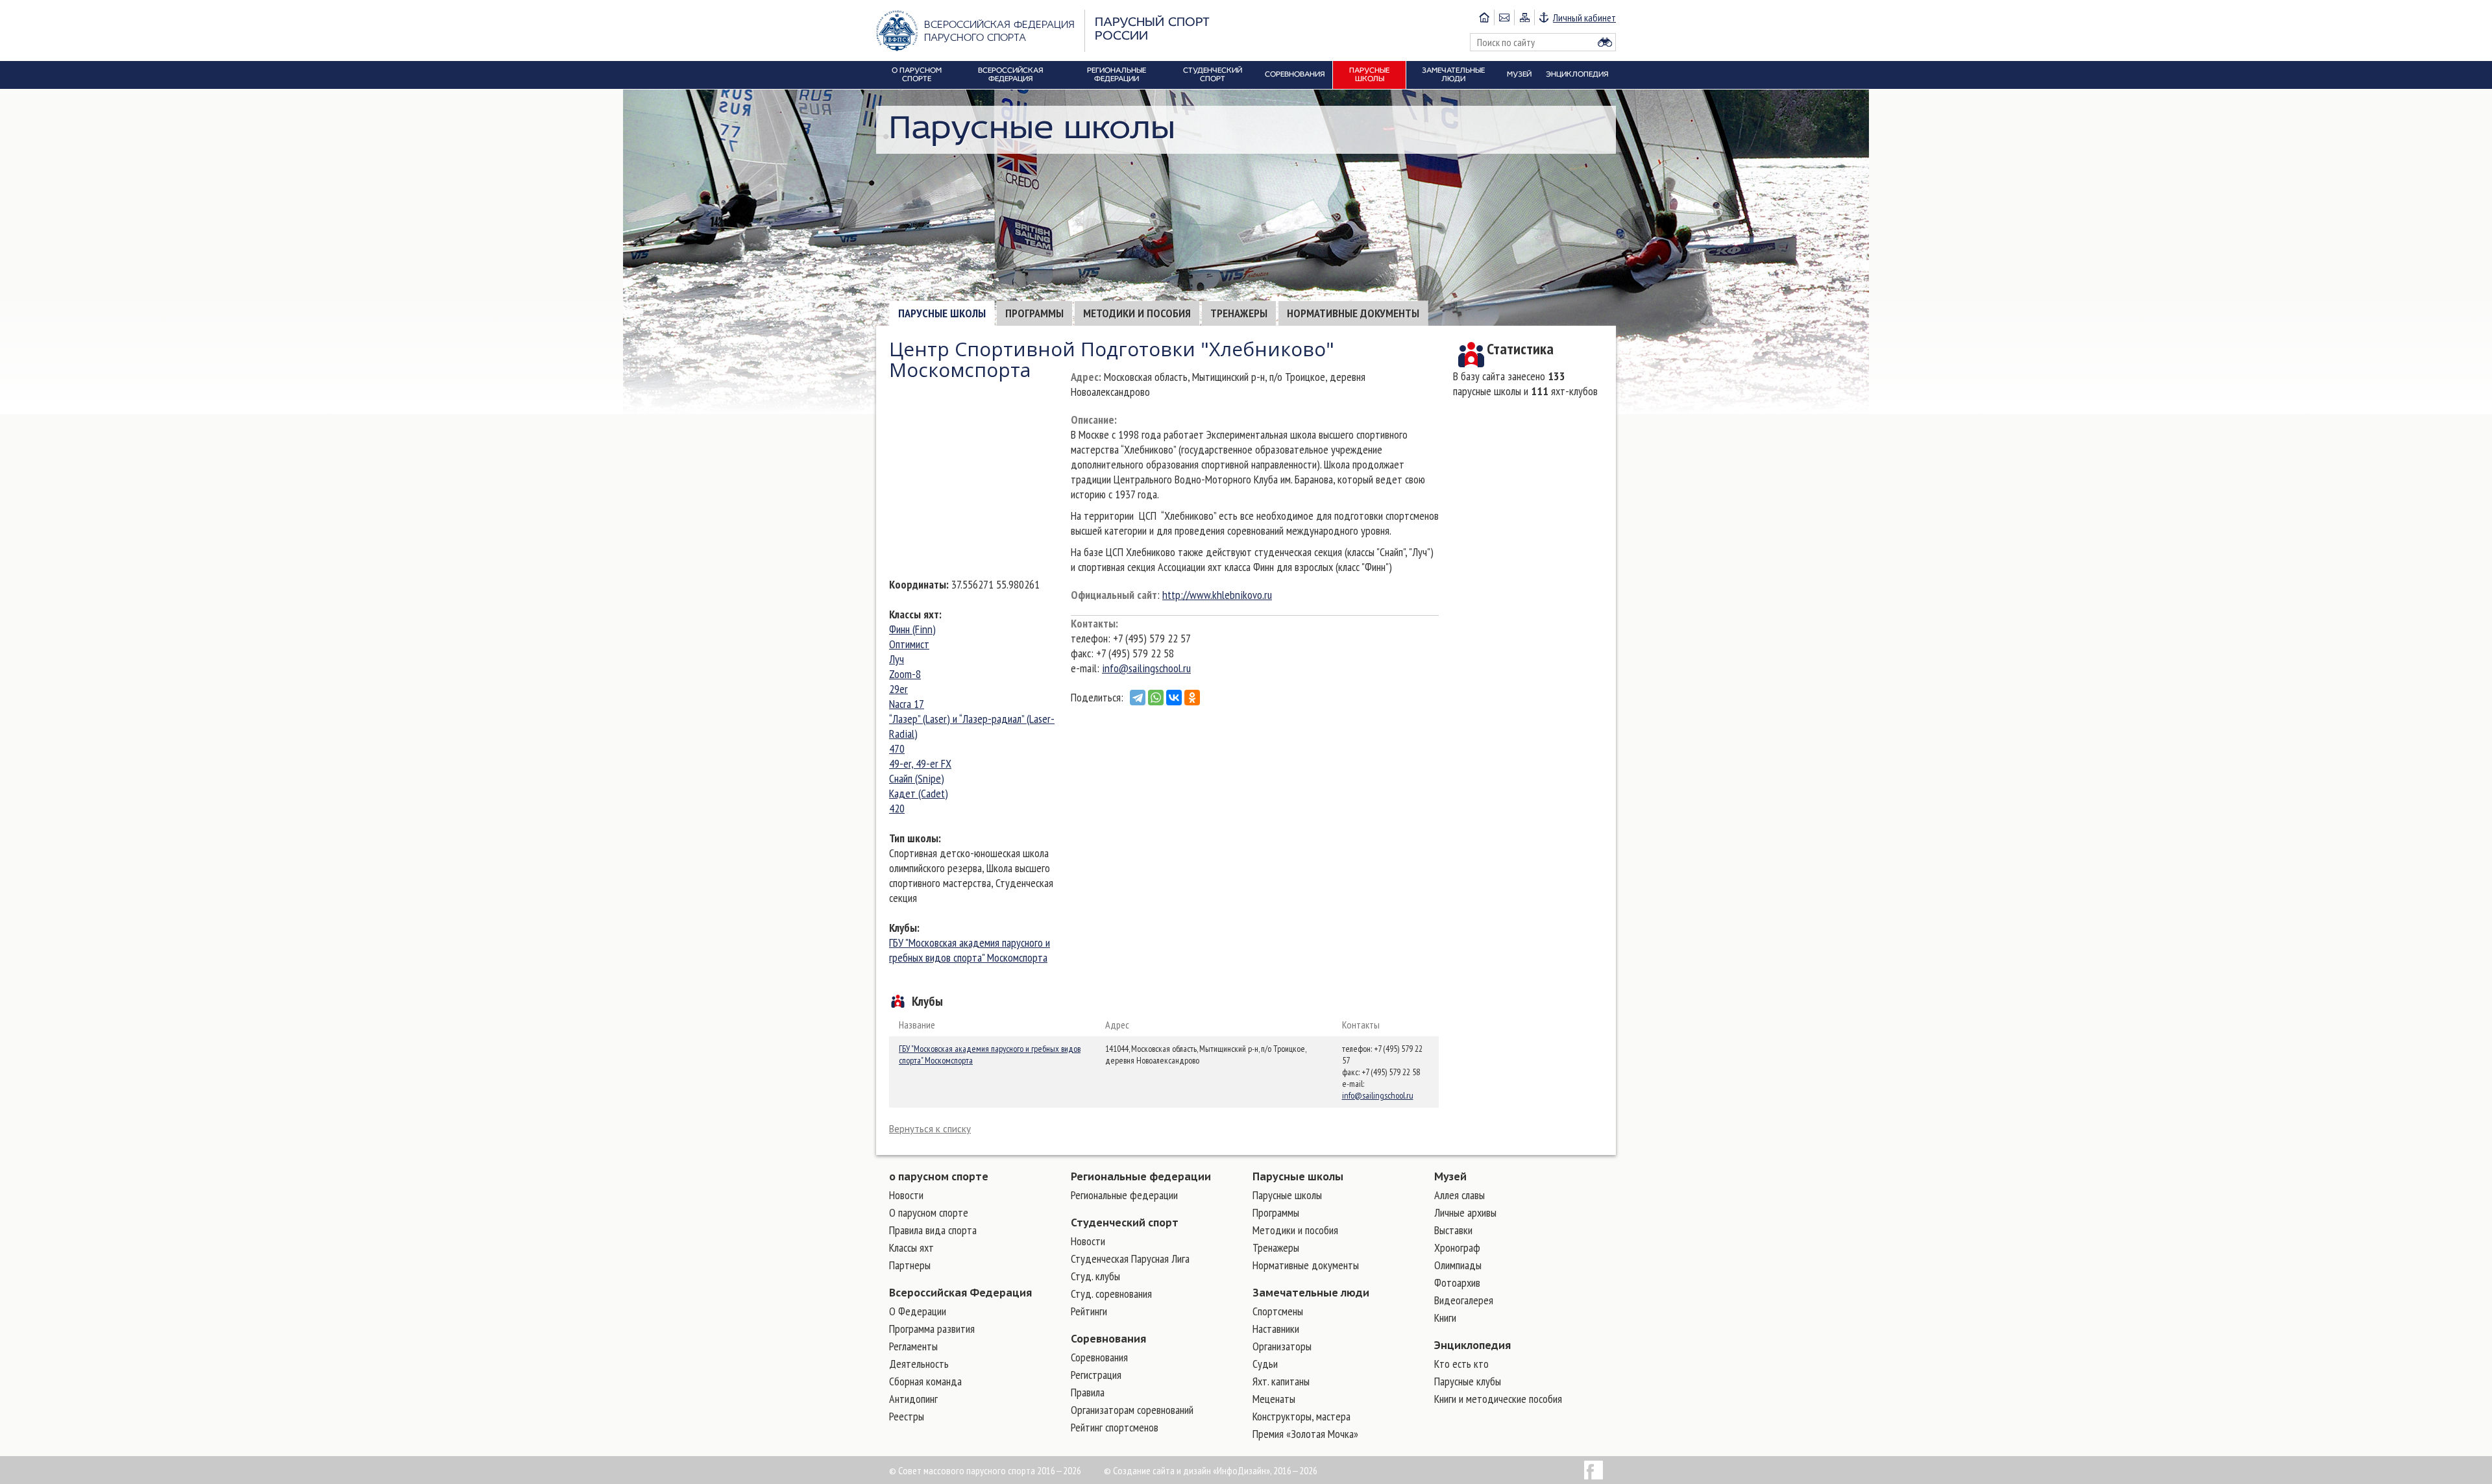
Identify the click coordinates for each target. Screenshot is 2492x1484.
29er (898, 689)
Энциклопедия (1472, 1345)
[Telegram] (1138, 698)
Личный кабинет (1584, 18)
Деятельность (919, 1364)
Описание (1093, 420)
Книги (1445, 1318)
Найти (1605, 42)
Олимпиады (1458, 1265)
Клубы (903, 928)
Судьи (1265, 1364)
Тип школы (914, 838)
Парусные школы (942, 313)
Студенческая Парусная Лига (1130, 1259)
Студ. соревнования (1111, 1294)
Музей (1450, 1176)
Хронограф (1457, 1247)
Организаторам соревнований (1132, 1410)
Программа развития (932, 1329)
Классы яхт (914, 614)
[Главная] (1484, 18)
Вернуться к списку (930, 1129)
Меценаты (1274, 1399)
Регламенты (913, 1346)
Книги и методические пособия (1498, 1399)
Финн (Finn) (912, 629)
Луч (897, 659)
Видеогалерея (1464, 1300)
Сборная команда (925, 1381)
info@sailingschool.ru (1146, 668)
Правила (1088, 1392)
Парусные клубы (1468, 1381)
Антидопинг (913, 1399)
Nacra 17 (907, 704)
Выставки (1453, 1230)
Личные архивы (1465, 1212)
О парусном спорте (929, 1212)
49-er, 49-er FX (920, 763)
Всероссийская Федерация (960, 1293)
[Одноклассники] (1192, 698)
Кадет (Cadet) (919, 793)
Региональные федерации (1141, 1176)
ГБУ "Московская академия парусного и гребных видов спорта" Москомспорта (970, 950)
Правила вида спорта (933, 1230)
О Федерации (918, 1311)
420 (897, 808)
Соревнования (1108, 1339)
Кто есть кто (1461, 1364)
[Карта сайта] (1524, 18)
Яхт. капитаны (1281, 1381)
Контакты (1093, 623)
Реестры (907, 1416)
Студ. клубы (1095, 1276)
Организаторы (1282, 1346)
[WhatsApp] (1156, 698)
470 (897, 748)
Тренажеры (1239, 313)
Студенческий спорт (1125, 1222)
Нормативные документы (1353, 313)
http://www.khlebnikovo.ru (1217, 595)
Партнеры (910, 1265)
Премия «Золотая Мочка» (1305, 1434)
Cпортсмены (1278, 1311)
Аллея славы (1460, 1195)
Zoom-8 (905, 674)
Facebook (1594, 1470)
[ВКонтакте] (1174, 698)
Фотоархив (1457, 1283)
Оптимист (909, 644)
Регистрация (1096, 1375)
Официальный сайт (1114, 595)
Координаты (918, 584)
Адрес (1085, 377)
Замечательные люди (1311, 1293)
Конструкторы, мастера (1301, 1416)
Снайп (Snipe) (917, 778)
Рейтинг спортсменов (1115, 1427)
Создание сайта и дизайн (1162, 1470)
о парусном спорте (939, 1176)
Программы (1034, 313)
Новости (906, 1195)
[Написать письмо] (1504, 18)
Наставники (1276, 1329)
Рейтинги (1089, 1311)
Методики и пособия (1137, 313)
